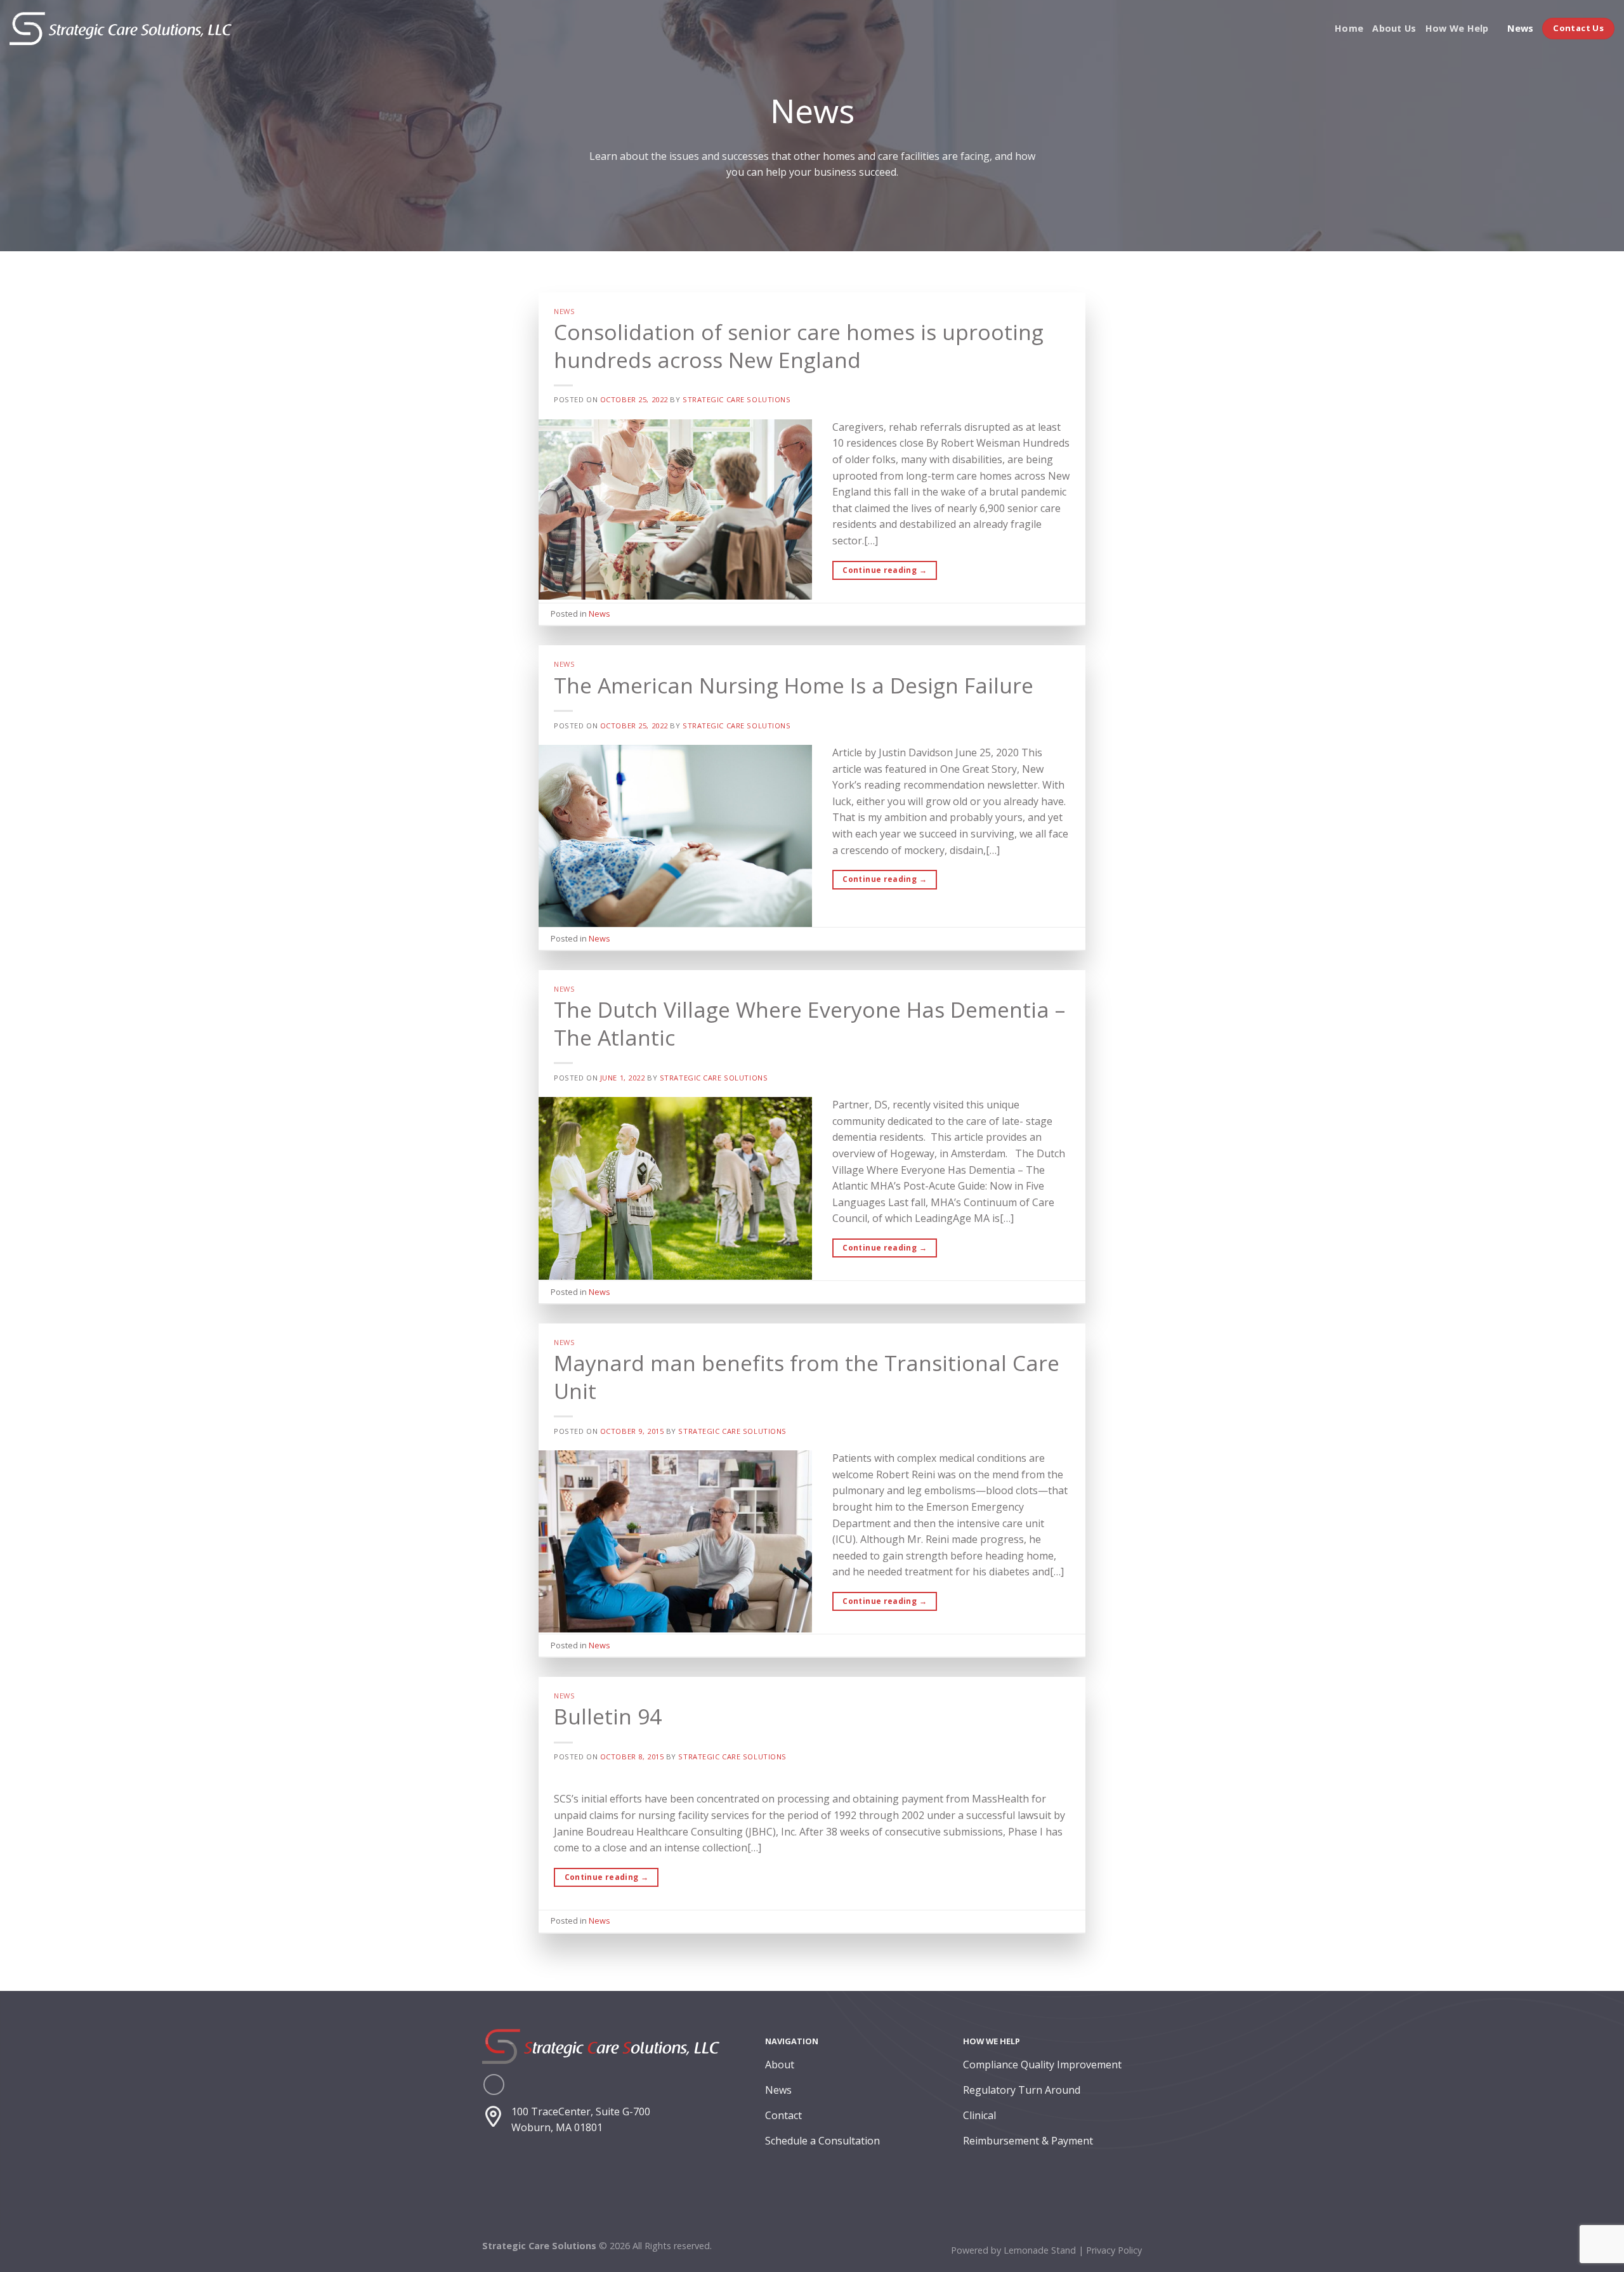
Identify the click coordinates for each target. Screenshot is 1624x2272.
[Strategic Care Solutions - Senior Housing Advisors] (121, 29)
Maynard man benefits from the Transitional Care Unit (807, 1377)
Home (1349, 28)
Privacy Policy (1114, 2250)
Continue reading (885, 570)
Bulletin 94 (608, 1716)
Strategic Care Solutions (737, 399)
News (1520, 28)
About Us (1394, 28)
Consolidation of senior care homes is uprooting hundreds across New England (799, 346)
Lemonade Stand (1040, 2250)
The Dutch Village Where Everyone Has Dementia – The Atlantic (809, 1023)
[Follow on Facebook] (494, 2085)
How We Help (1457, 28)
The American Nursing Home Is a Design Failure (794, 685)
